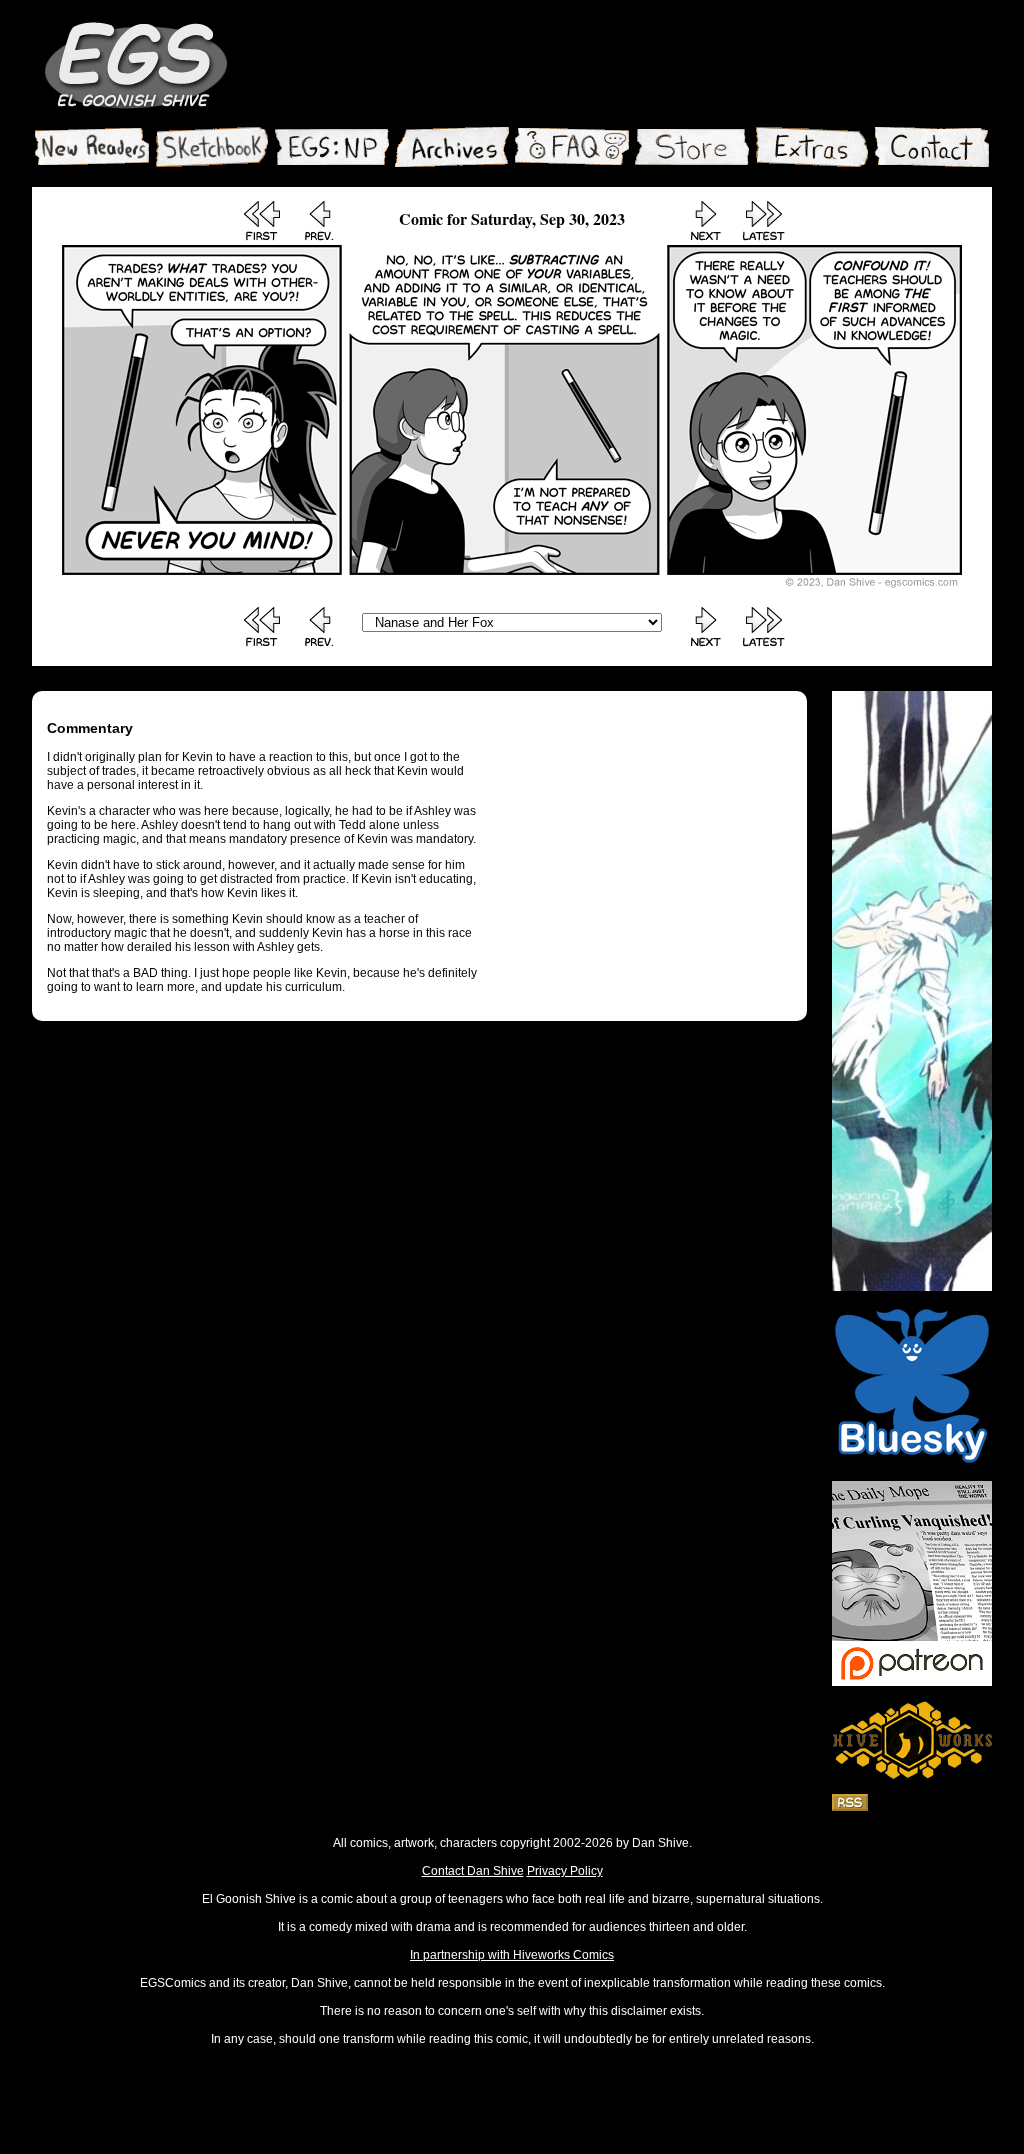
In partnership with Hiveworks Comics (512, 1955)
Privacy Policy (565, 1871)
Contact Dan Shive (473, 1871)
